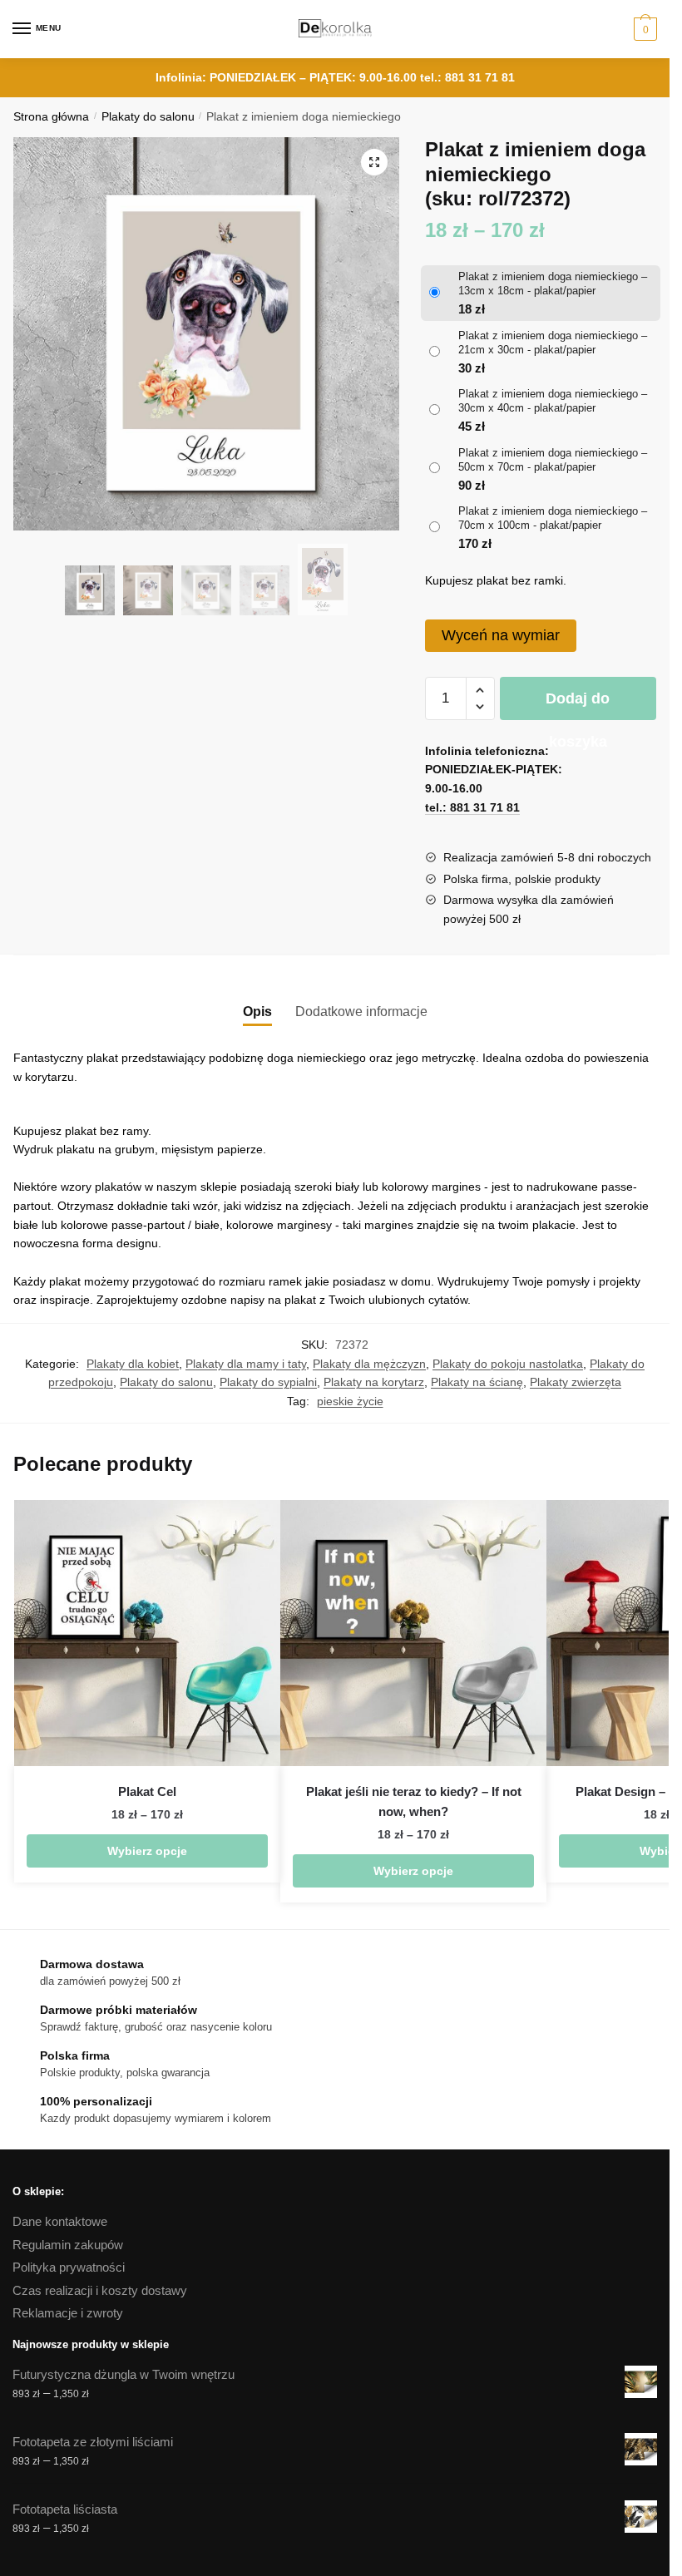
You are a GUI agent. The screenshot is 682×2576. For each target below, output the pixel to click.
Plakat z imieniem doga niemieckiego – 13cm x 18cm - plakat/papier (553, 284)
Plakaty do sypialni (268, 1382)
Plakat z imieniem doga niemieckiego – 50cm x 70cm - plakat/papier (553, 460)
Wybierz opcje (147, 1851)
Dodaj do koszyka (578, 705)
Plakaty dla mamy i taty (246, 1364)
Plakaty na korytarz (374, 1382)
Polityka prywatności (69, 2267)
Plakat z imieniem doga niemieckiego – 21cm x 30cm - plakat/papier (553, 343)
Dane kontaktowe (60, 2221)
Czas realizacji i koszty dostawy (100, 2290)
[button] (374, 162)
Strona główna (51, 117)
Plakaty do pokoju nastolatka (508, 1364)
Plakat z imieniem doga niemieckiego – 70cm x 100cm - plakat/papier (553, 518)
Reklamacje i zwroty (68, 2313)
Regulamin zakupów (68, 2245)
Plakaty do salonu (148, 117)
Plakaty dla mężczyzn (369, 1364)
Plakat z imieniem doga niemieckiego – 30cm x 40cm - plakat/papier (553, 401)
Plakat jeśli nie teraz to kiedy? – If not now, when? (414, 1801)
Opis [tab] (257, 1012)
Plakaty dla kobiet (133, 1364)
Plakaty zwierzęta (576, 1382)
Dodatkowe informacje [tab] (361, 1012)
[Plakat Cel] (147, 1633)
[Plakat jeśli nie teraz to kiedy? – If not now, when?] (413, 1633)
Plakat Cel (147, 1791)
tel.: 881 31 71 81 (467, 77)
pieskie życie (350, 1401)
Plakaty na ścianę (477, 1382)
